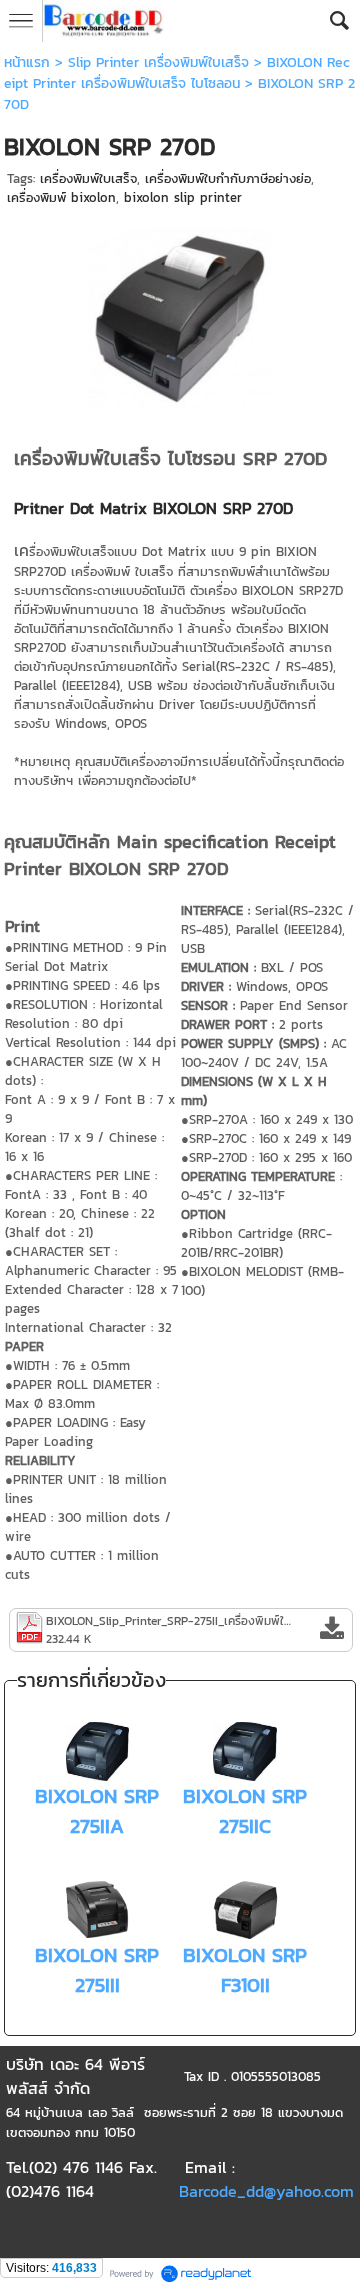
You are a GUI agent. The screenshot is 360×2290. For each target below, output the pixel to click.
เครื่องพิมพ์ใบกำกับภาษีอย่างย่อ (228, 178)
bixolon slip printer (183, 197)
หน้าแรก (27, 62)
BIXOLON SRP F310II (245, 1970)
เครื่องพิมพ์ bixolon (61, 197)
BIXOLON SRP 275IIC (245, 1811)
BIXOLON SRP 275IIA (97, 1811)
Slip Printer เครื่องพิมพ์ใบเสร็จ (158, 62)
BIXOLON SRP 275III (97, 1970)
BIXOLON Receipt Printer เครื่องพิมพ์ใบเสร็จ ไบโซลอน (177, 73)
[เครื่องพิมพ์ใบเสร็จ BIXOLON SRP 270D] (180, 315)
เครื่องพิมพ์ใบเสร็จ (88, 178)
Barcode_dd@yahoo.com (266, 2191)
